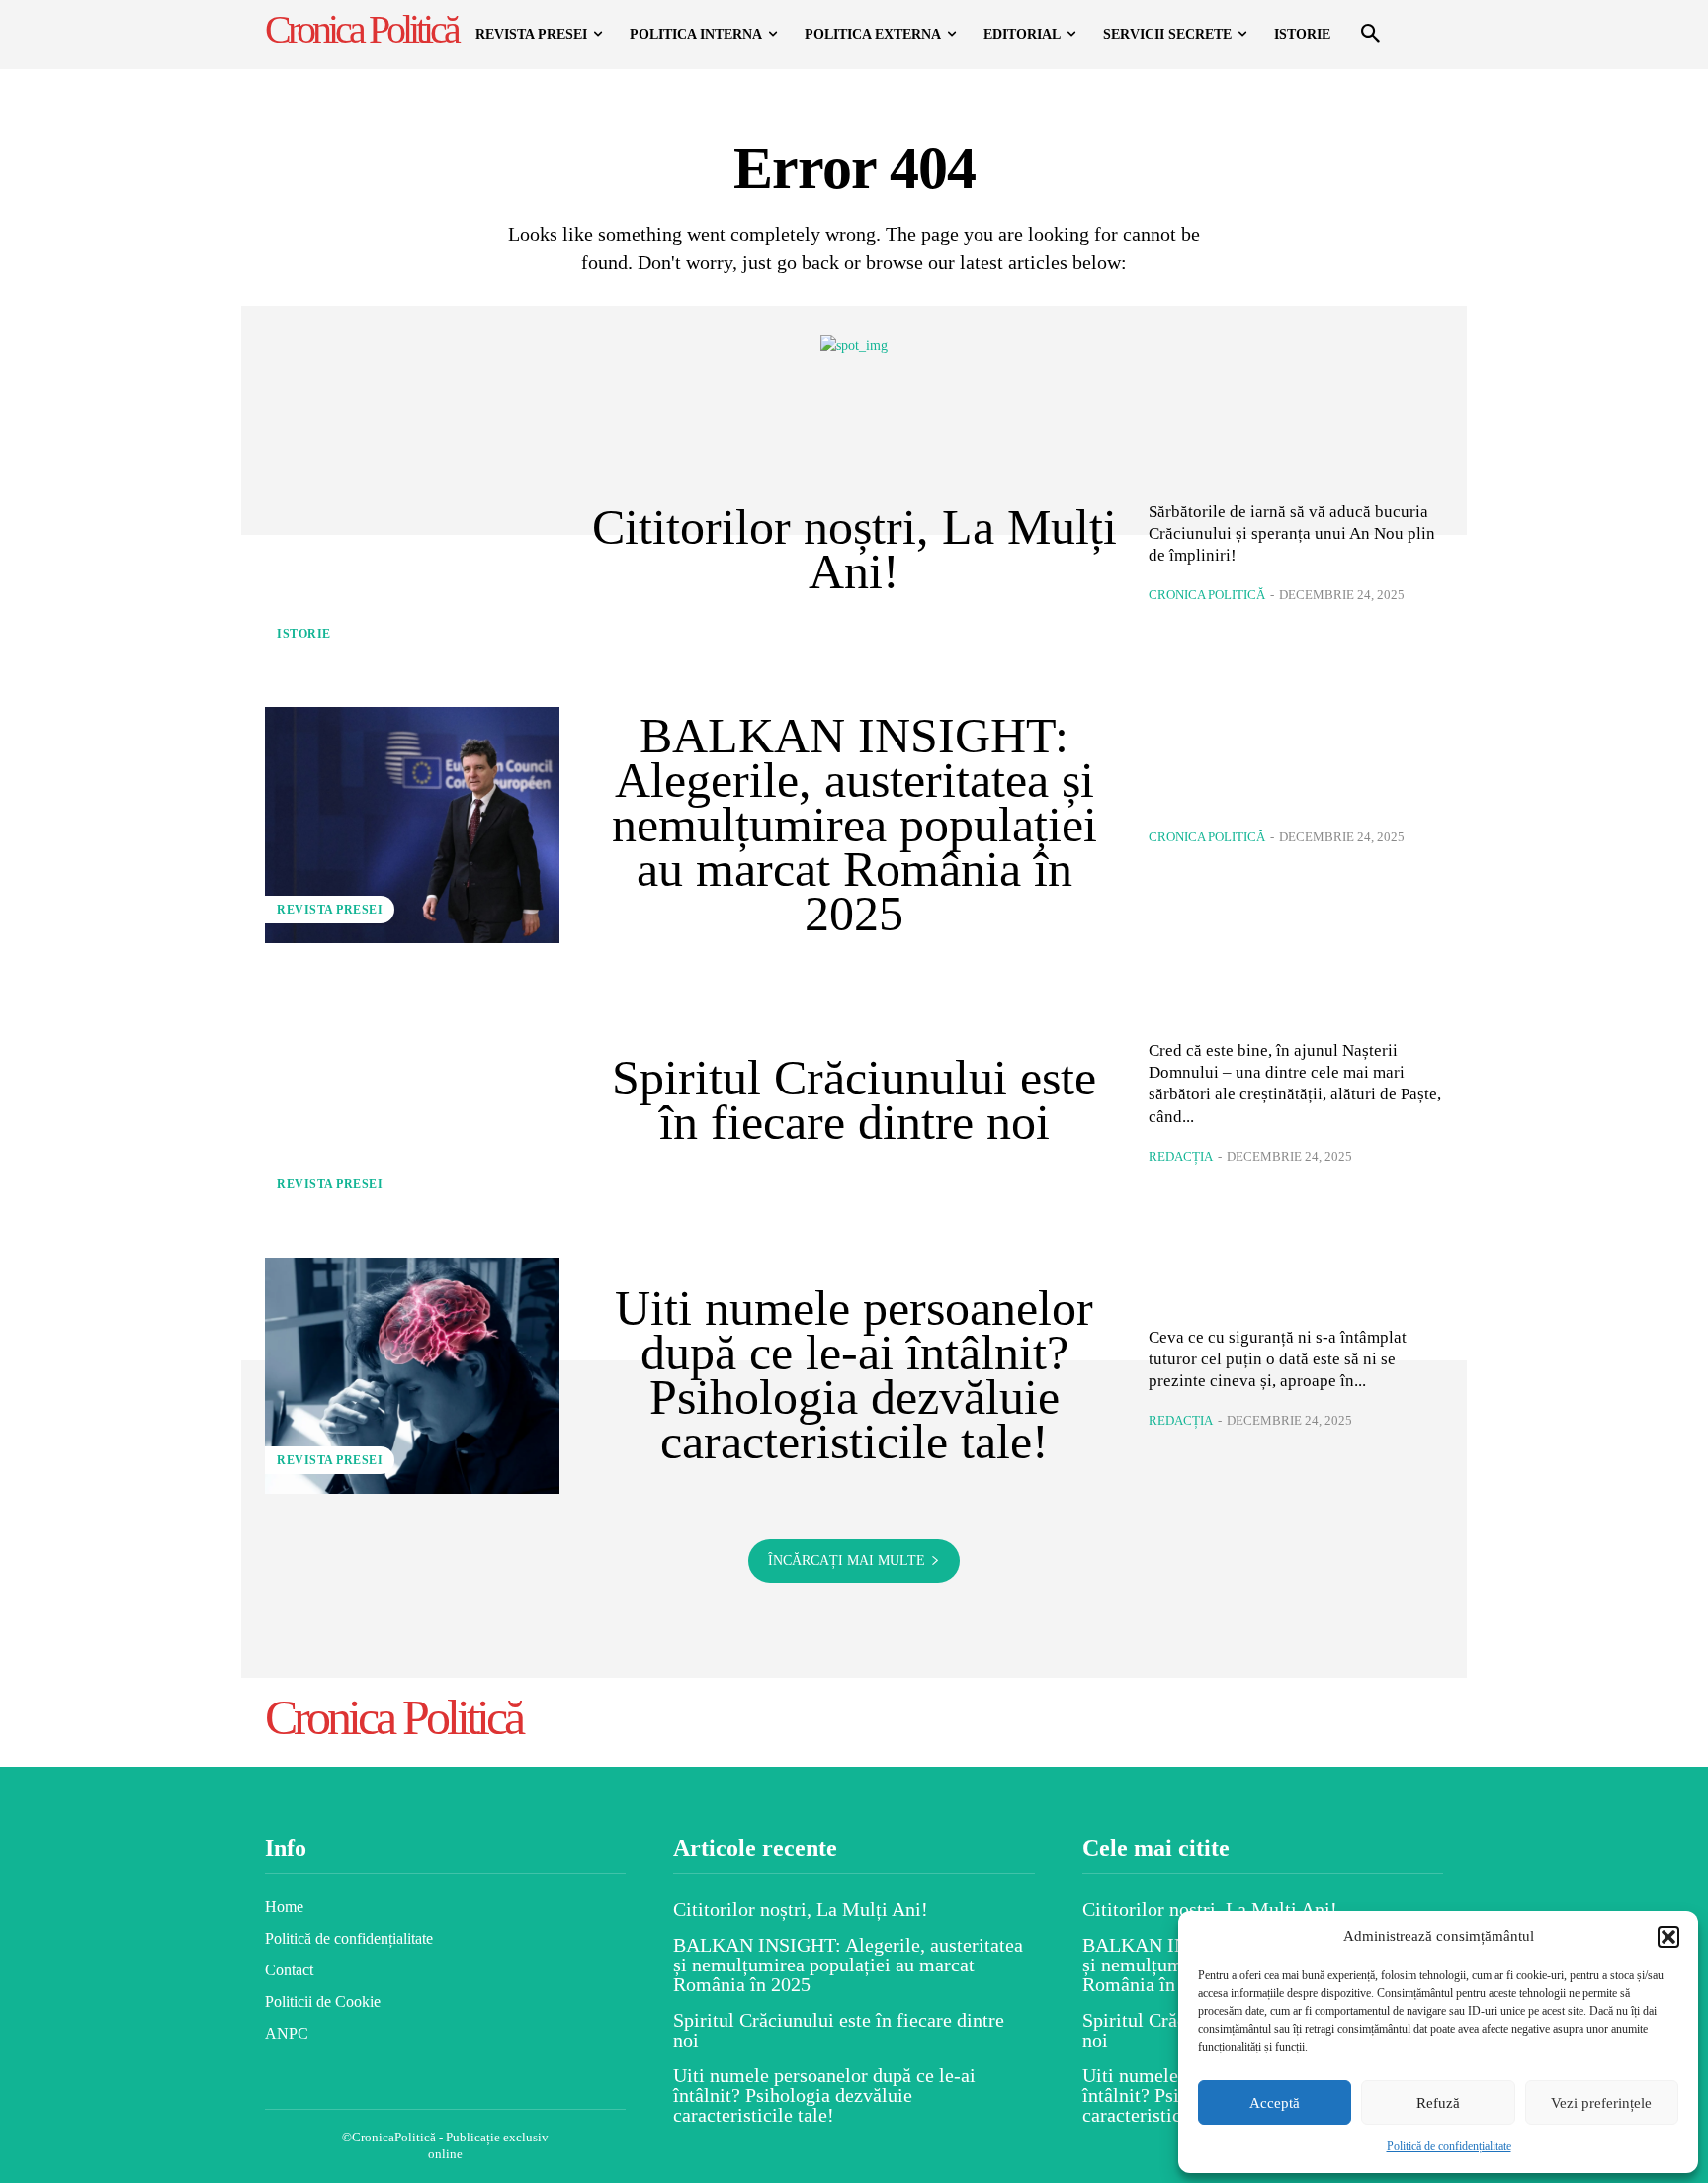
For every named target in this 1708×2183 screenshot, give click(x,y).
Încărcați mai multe (847, 1561)
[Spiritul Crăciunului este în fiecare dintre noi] (412, 1100)
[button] (1668, 1937)
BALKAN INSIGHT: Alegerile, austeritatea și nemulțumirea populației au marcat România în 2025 (854, 825)
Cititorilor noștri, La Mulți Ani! (854, 549)
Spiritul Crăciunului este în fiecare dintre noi (854, 1100)
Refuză (1438, 2103)
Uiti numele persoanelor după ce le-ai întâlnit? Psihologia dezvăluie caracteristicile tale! (854, 1375)
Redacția (1181, 1156)
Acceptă (1275, 2103)
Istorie (304, 634)
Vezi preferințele (1601, 2103)
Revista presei (330, 910)
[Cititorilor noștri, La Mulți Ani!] (412, 550)
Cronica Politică (1207, 595)
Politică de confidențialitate (1449, 2146)
